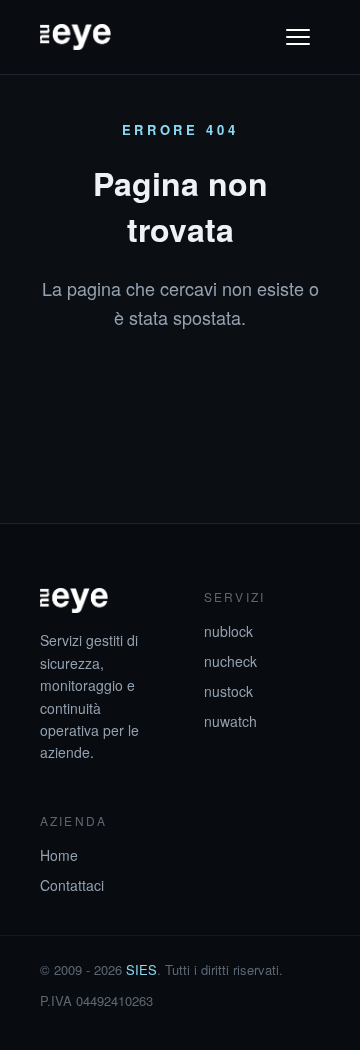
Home (59, 855)
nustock (228, 691)
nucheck (230, 661)
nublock (228, 631)
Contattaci (72, 885)
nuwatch (230, 721)
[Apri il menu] (298, 37)
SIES (141, 969)
